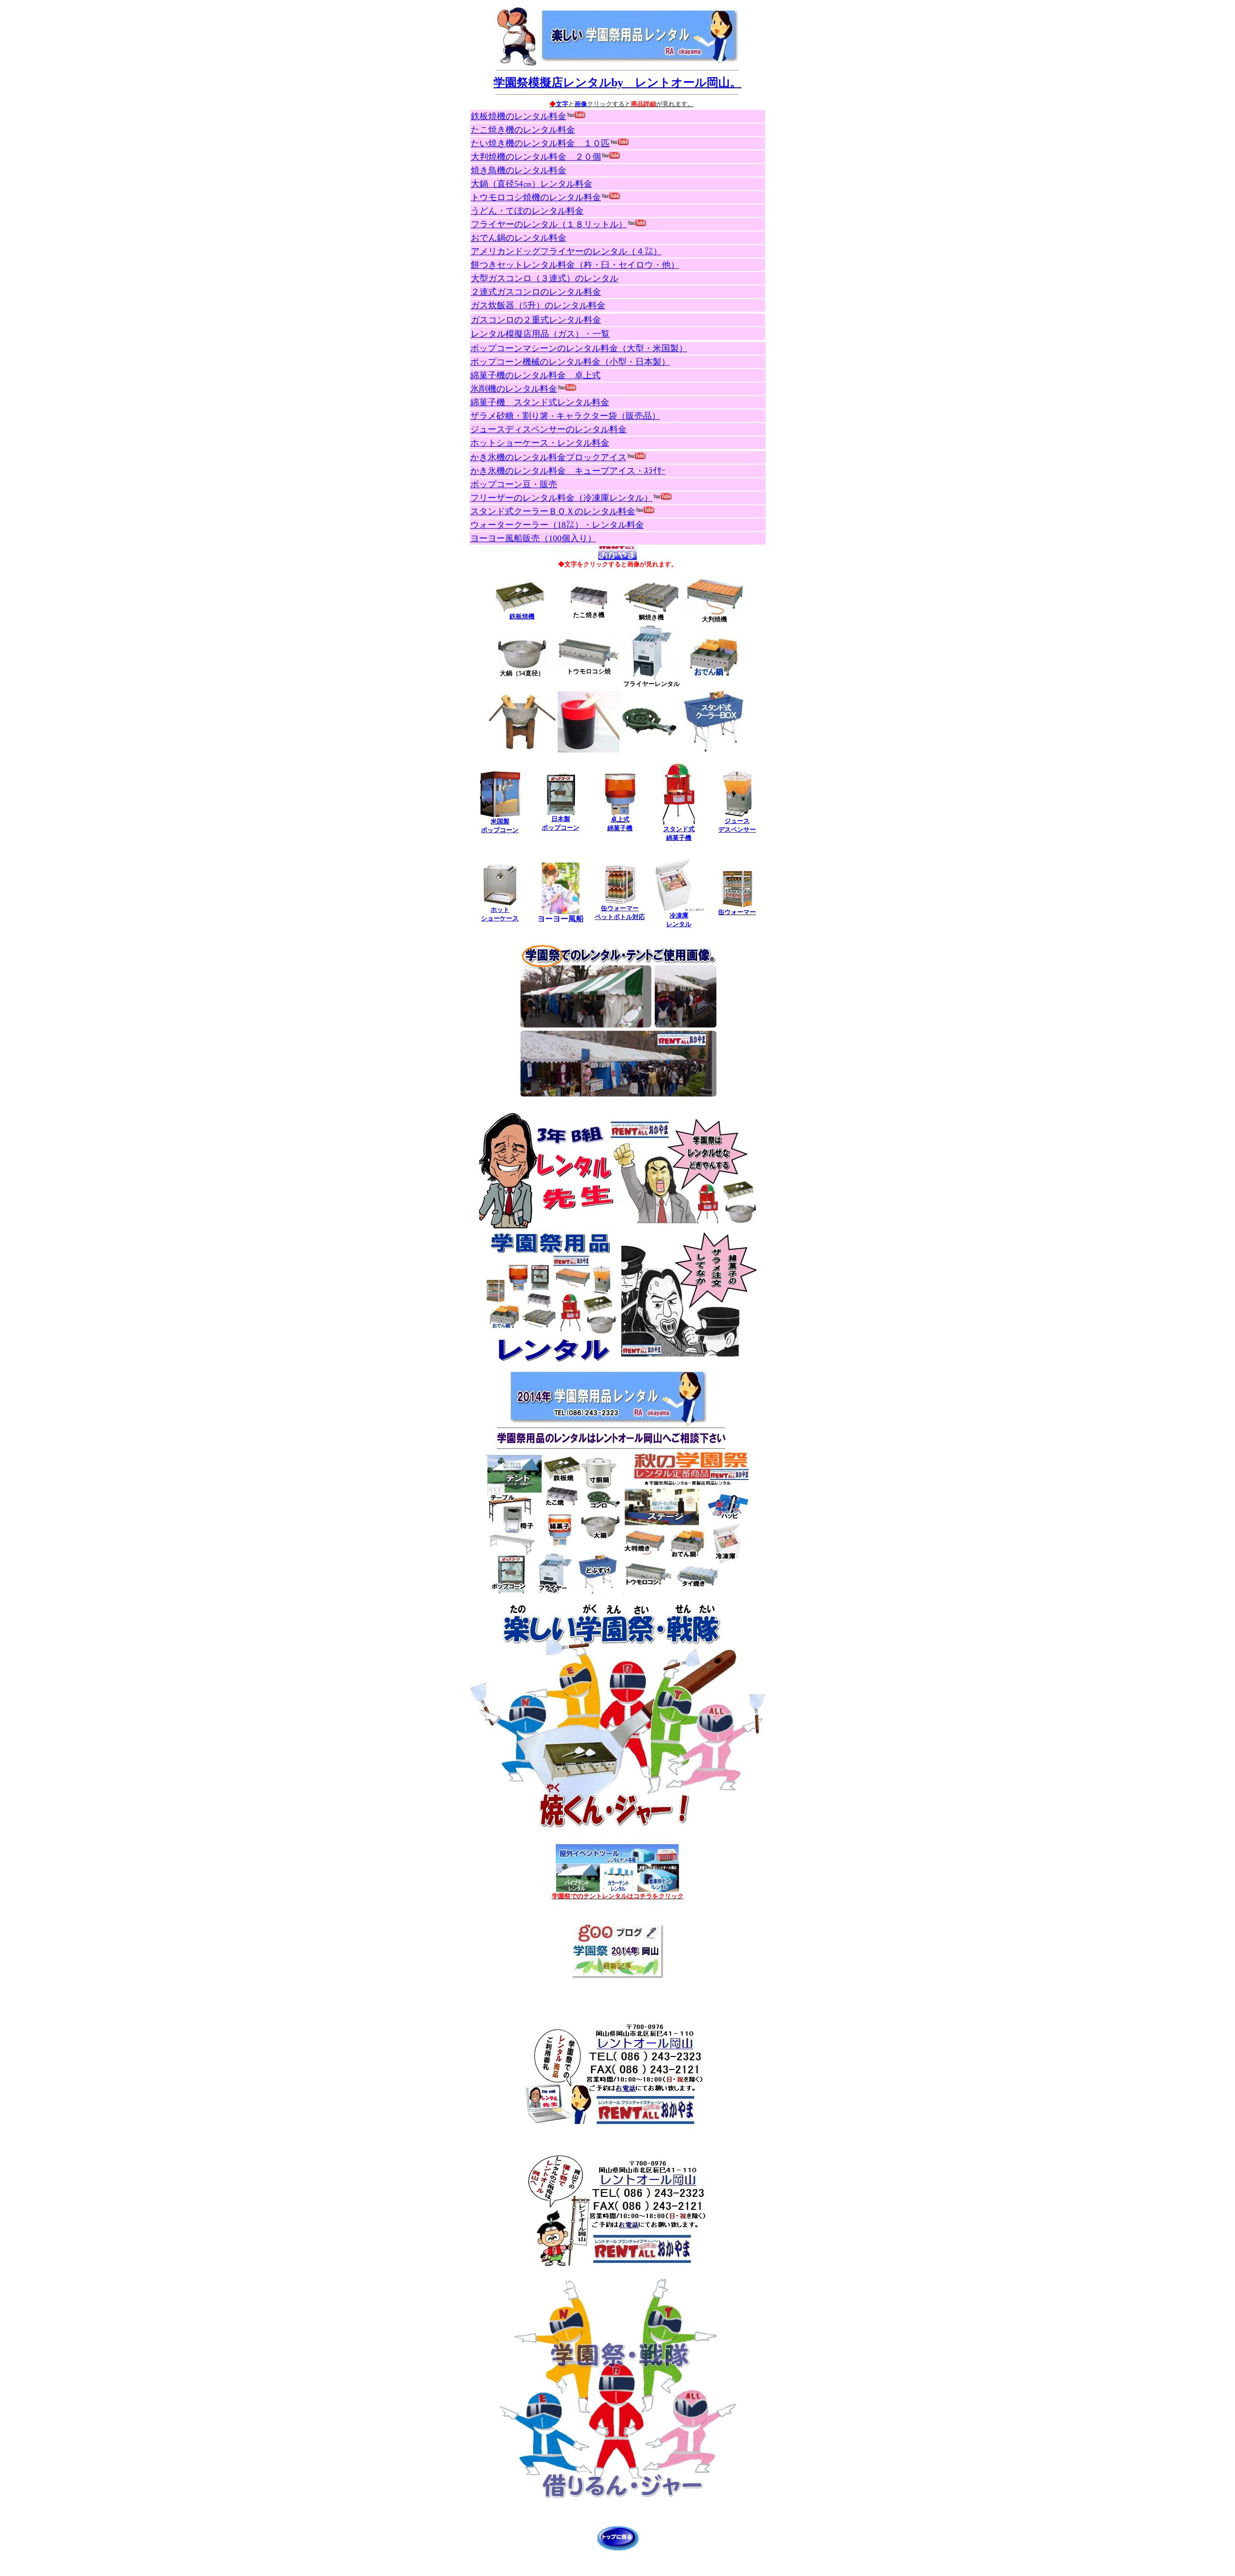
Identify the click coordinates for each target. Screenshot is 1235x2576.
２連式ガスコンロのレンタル (536, 292)
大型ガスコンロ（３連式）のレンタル (545, 278)
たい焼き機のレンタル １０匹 (540, 143)
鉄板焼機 (522, 616)
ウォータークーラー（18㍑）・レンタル (557, 525)
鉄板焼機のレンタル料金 (519, 116)
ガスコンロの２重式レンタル (536, 320)
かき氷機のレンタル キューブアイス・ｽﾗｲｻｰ (568, 471)
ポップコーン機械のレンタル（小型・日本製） (570, 362)
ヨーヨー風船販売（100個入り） (533, 538)
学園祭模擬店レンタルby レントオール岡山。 (617, 82)
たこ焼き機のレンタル (523, 130)
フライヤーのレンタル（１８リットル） (549, 224)
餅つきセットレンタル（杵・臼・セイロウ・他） (575, 265)
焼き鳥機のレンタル (519, 170)
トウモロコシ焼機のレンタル (536, 197)
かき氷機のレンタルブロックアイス (549, 457)
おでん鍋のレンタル (519, 238)
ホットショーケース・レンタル (540, 443)
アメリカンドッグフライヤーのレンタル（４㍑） (566, 251)
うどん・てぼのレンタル (527, 211)
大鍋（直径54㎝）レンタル (532, 184)
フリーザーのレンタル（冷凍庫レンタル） (562, 498)
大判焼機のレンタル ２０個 (536, 157)
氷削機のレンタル (514, 389)
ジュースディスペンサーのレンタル (549, 429)
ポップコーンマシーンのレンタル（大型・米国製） (579, 348)
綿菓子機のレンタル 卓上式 (535, 375)
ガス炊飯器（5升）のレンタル (538, 305)
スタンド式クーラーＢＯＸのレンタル (553, 511)
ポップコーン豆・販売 (514, 484)
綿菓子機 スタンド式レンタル (540, 402)
